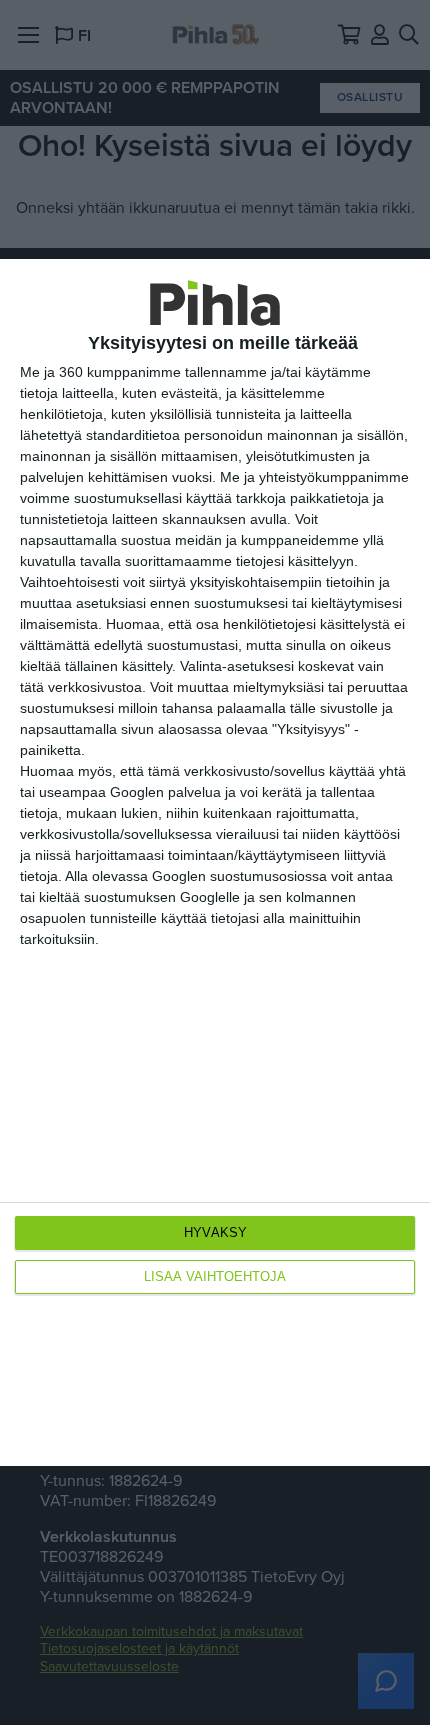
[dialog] (215, 863)
